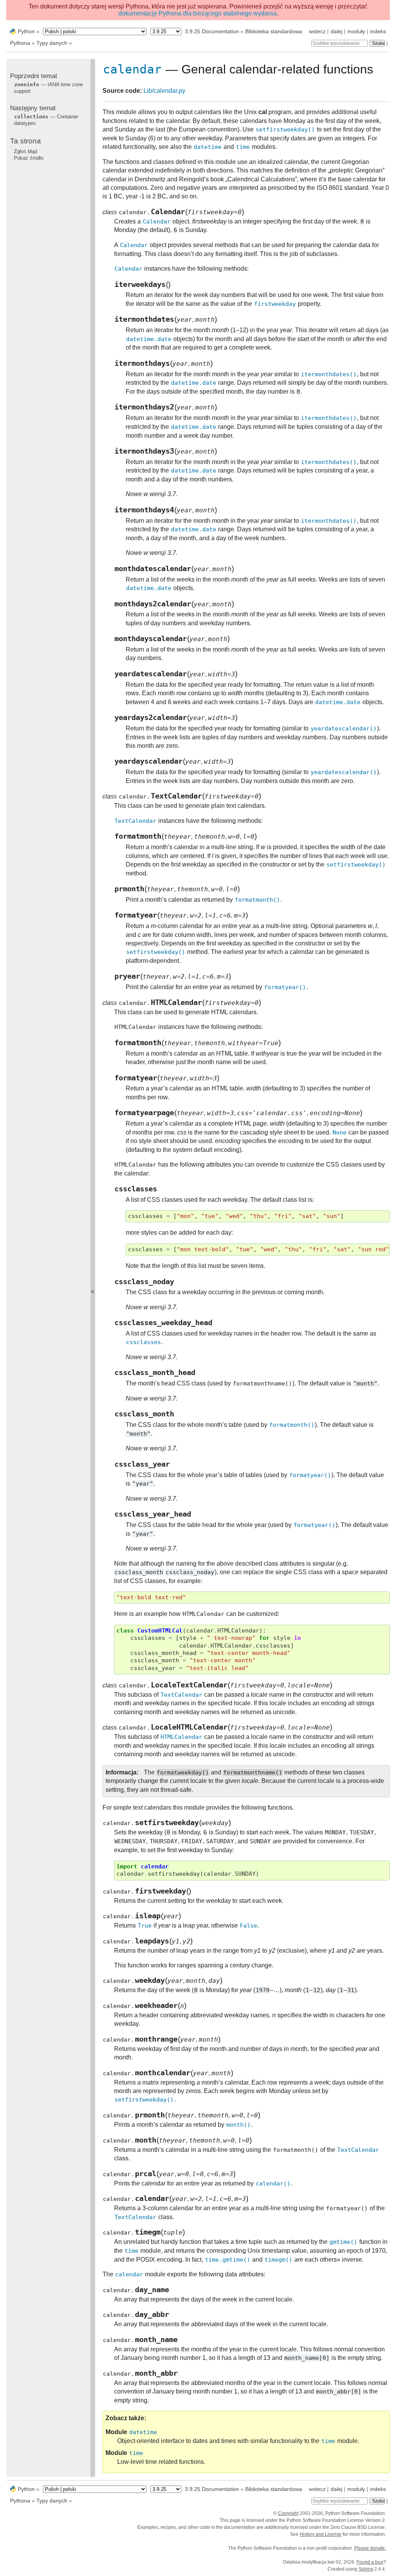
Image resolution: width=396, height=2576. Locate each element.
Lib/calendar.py (164, 91)
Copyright (288, 2513)
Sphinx (366, 2569)
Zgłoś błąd (26, 151)
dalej (336, 31)
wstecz (317, 31)
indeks (378, 31)
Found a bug (370, 2562)
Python (26, 31)
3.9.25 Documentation (212, 31)
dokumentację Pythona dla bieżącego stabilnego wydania (197, 13)
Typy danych (52, 43)
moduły (356, 31)
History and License (321, 2534)
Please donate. (370, 2548)
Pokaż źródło (29, 158)
